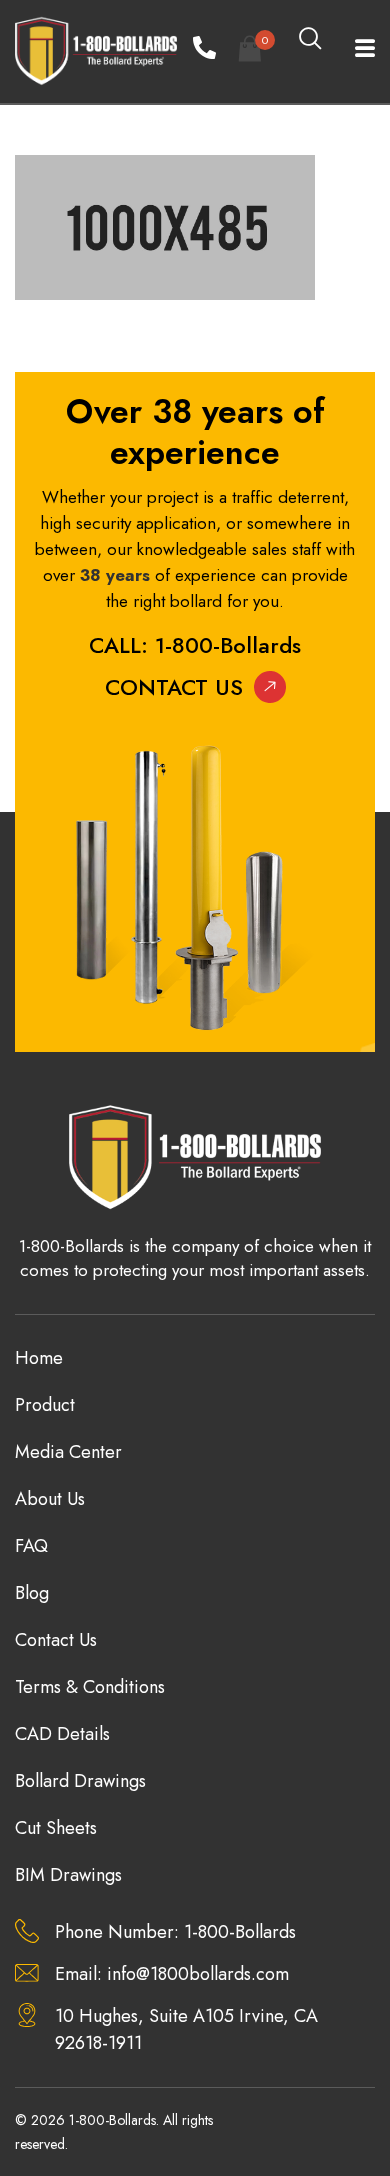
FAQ (31, 1546)
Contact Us (174, 687)
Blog (32, 1593)
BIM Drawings (68, 1875)
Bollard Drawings (80, 1781)
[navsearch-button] (310, 40)
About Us (50, 1499)
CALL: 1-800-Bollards (195, 645)
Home (39, 1358)
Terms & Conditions (90, 1687)
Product (45, 1405)
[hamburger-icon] (352, 51)
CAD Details (62, 1734)
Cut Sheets (56, 1828)
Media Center (68, 1452)
